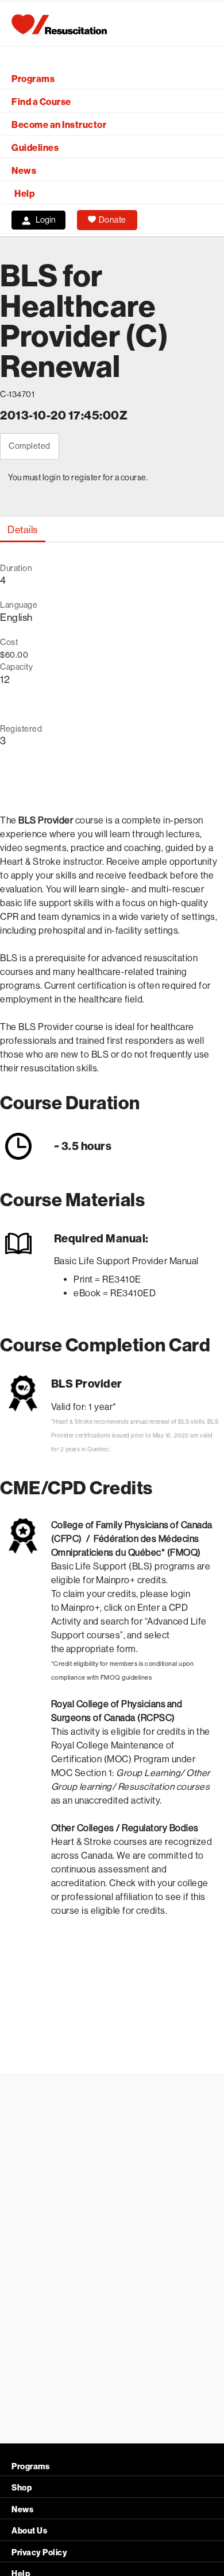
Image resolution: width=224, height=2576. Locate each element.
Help (24, 194)
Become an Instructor (59, 125)
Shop (22, 2488)
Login (46, 220)
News (24, 171)
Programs (33, 79)
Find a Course (41, 102)
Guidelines (35, 148)
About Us (29, 2531)
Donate (113, 220)
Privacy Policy (39, 2553)
